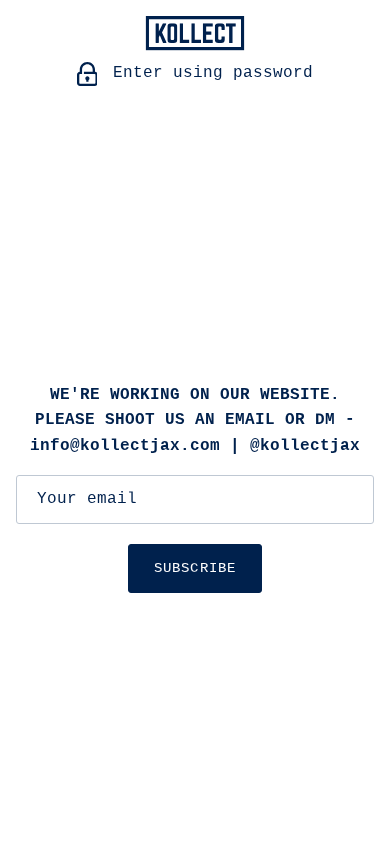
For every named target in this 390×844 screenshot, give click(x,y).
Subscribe (195, 568)
